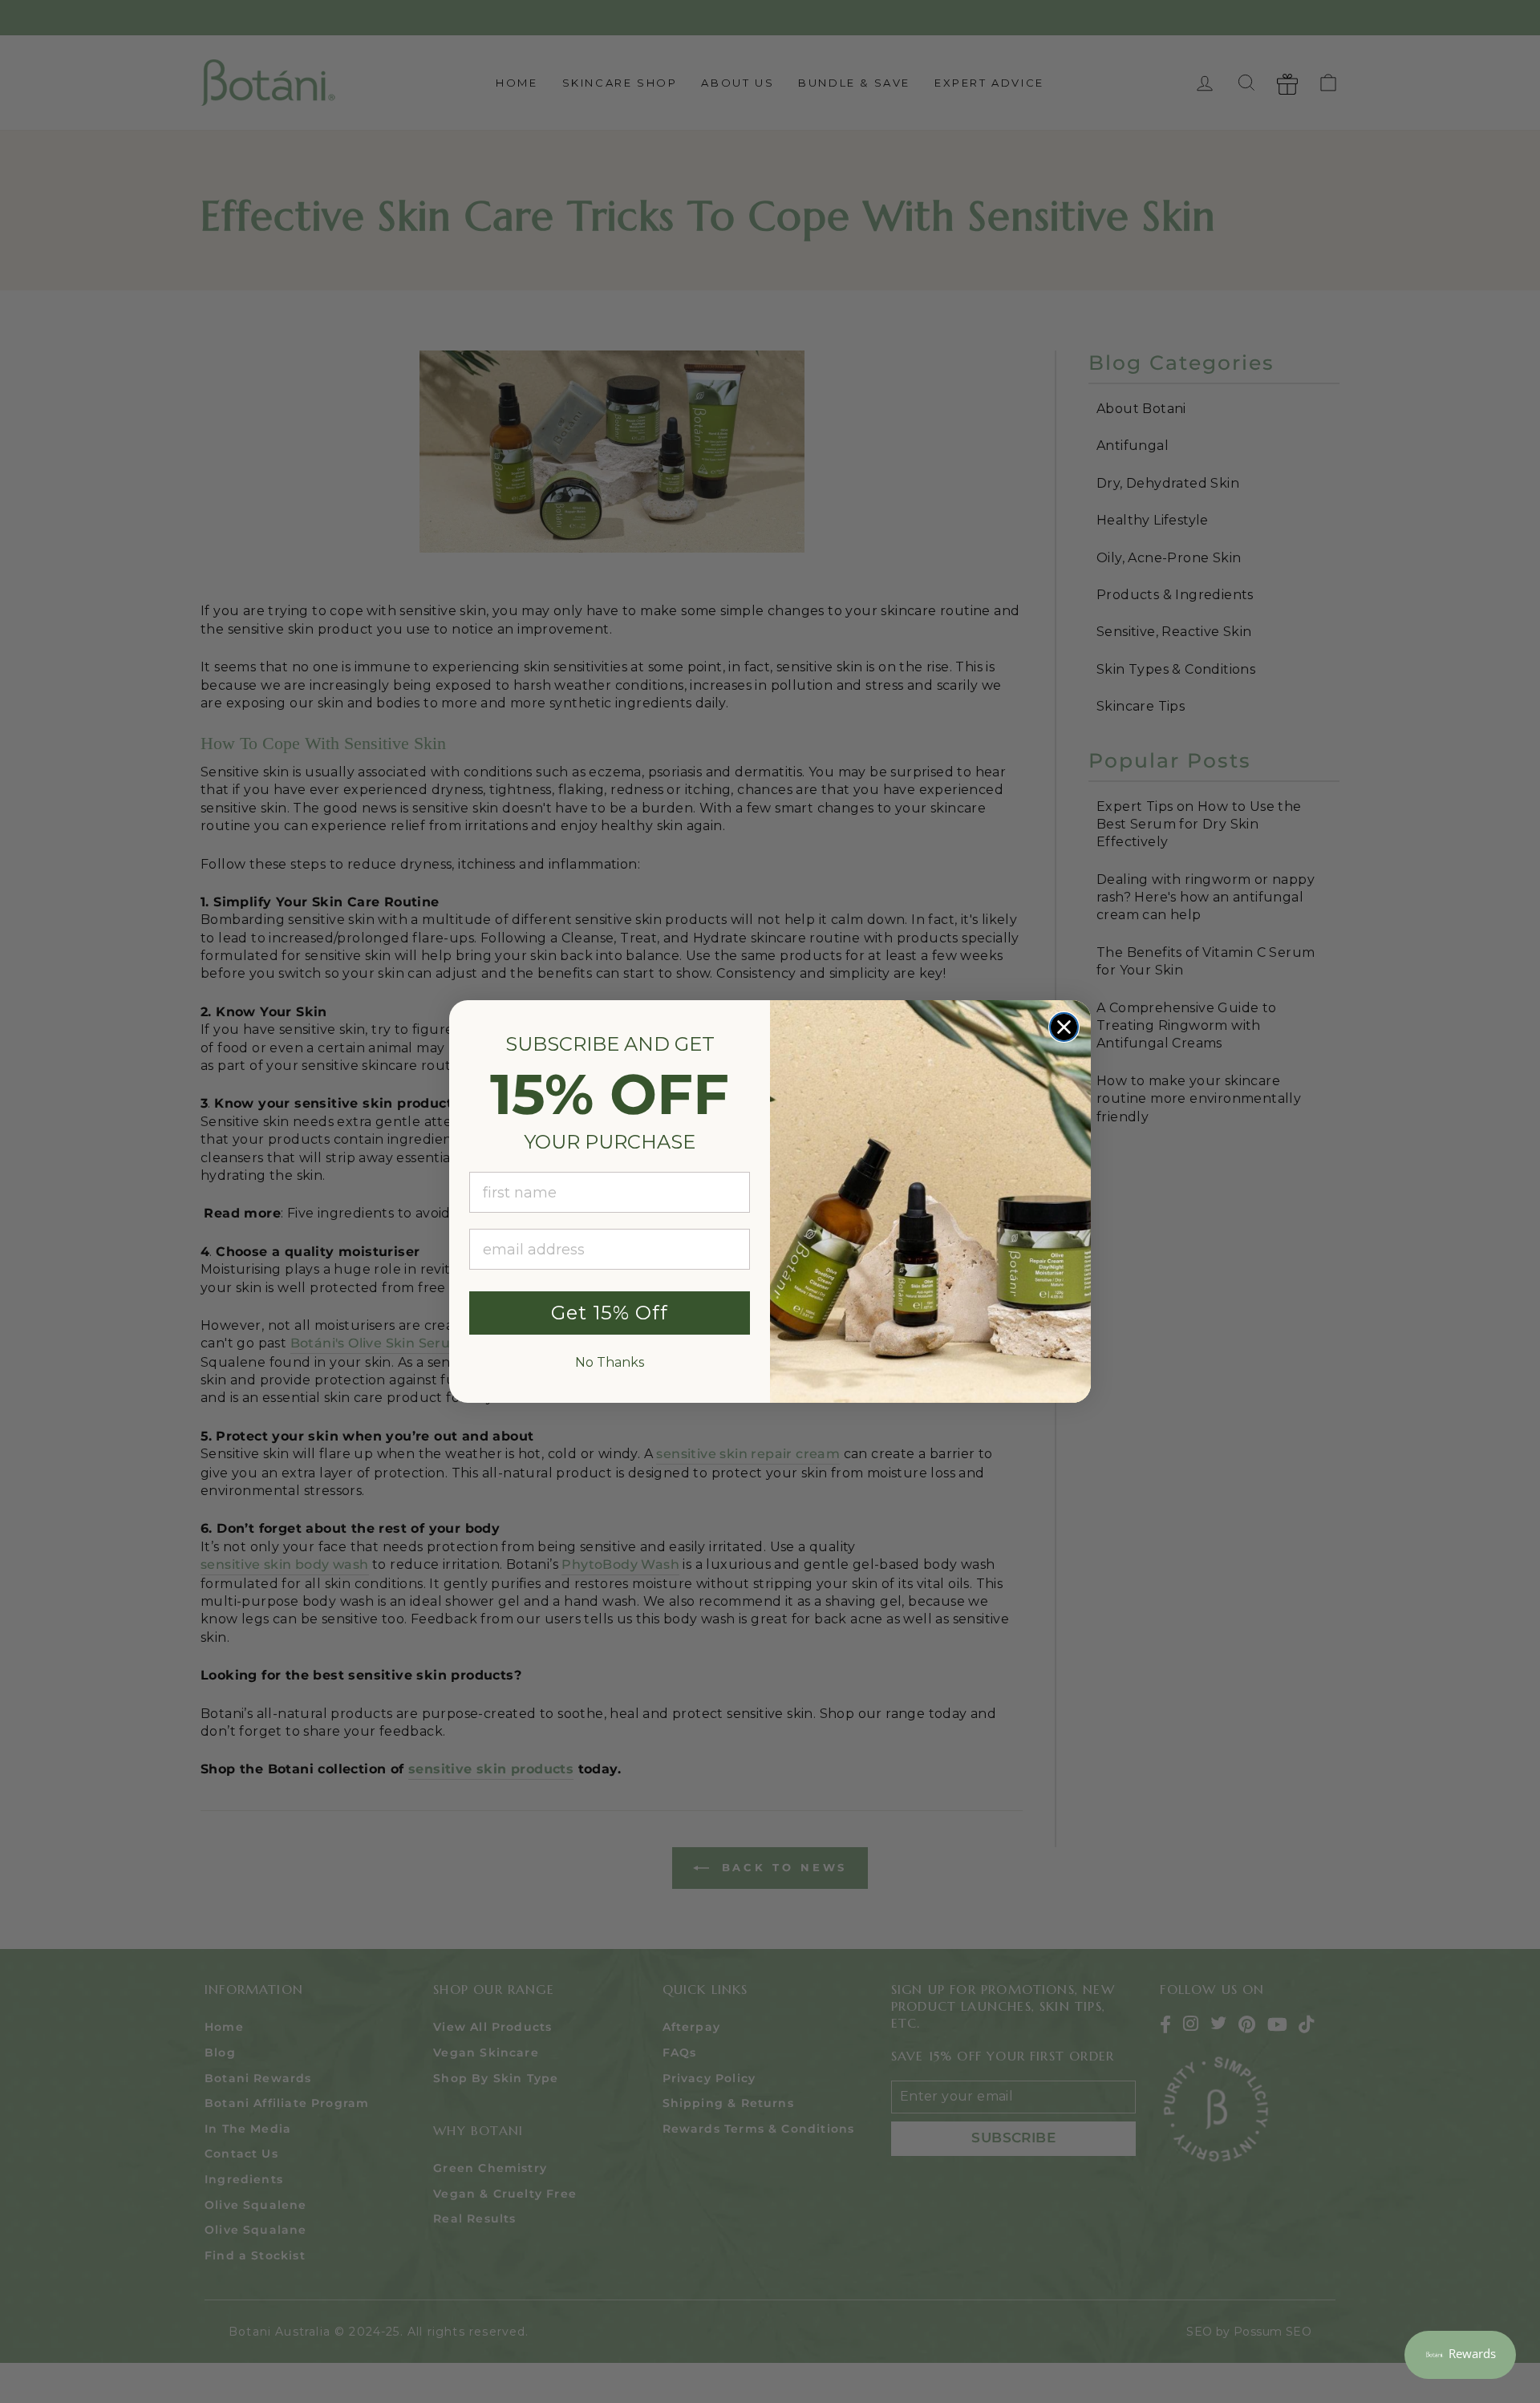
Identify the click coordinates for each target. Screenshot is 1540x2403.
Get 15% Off (610, 1313)
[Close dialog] (1064, 1027)
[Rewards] (1460, 2355)
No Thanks (610, 1362)
